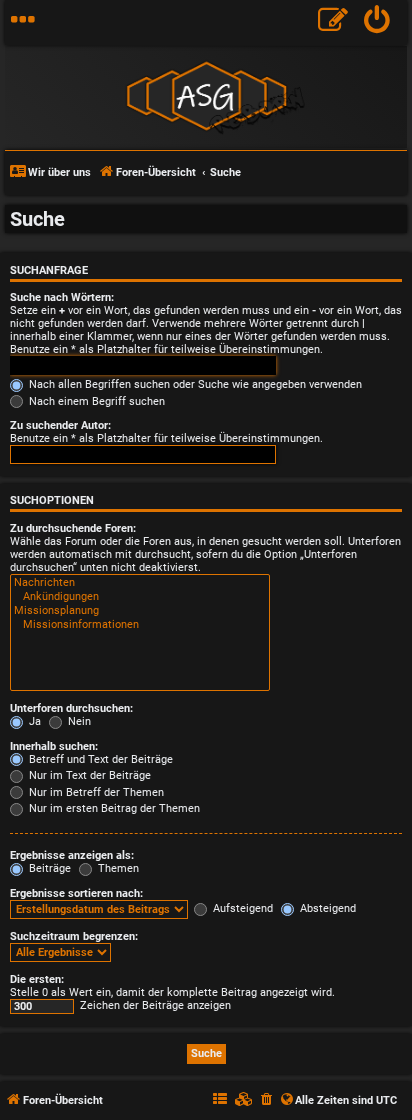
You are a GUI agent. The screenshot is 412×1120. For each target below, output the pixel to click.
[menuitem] (377, 22)
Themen (117, 868)
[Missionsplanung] (140, 611)
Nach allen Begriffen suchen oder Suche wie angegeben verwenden (194, 384)
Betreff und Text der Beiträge (99, 759)
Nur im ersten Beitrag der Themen (113, 808)
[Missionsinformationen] (140, 625)
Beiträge (48, 868)
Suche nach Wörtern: (62, 297)
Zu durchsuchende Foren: (73, 528)
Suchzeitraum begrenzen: (74, 936)
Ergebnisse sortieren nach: (76, 893)
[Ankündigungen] (140, 597)
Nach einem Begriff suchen (95, 401)
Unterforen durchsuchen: (71, 708)
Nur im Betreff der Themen (95, 792)
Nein (78, 721)
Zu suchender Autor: (60, 425)
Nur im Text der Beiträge (88, 775)
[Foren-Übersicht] (206, 96)
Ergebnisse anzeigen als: (72, 855)
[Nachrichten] (140, 583)
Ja (33, 721)
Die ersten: (37, 979)
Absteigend (326, 908)
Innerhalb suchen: (54, 746)
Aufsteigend (241, 908)
